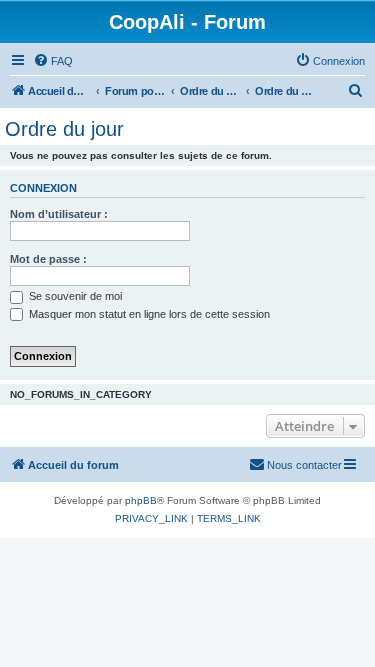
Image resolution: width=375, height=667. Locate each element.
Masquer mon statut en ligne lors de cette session (148, 314)
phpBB (141, 500)
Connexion (43, 188)
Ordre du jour (64, 129)
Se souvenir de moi (74, 296)
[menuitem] (53, 61)
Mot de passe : (48, 259)
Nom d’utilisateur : (59, 214)
